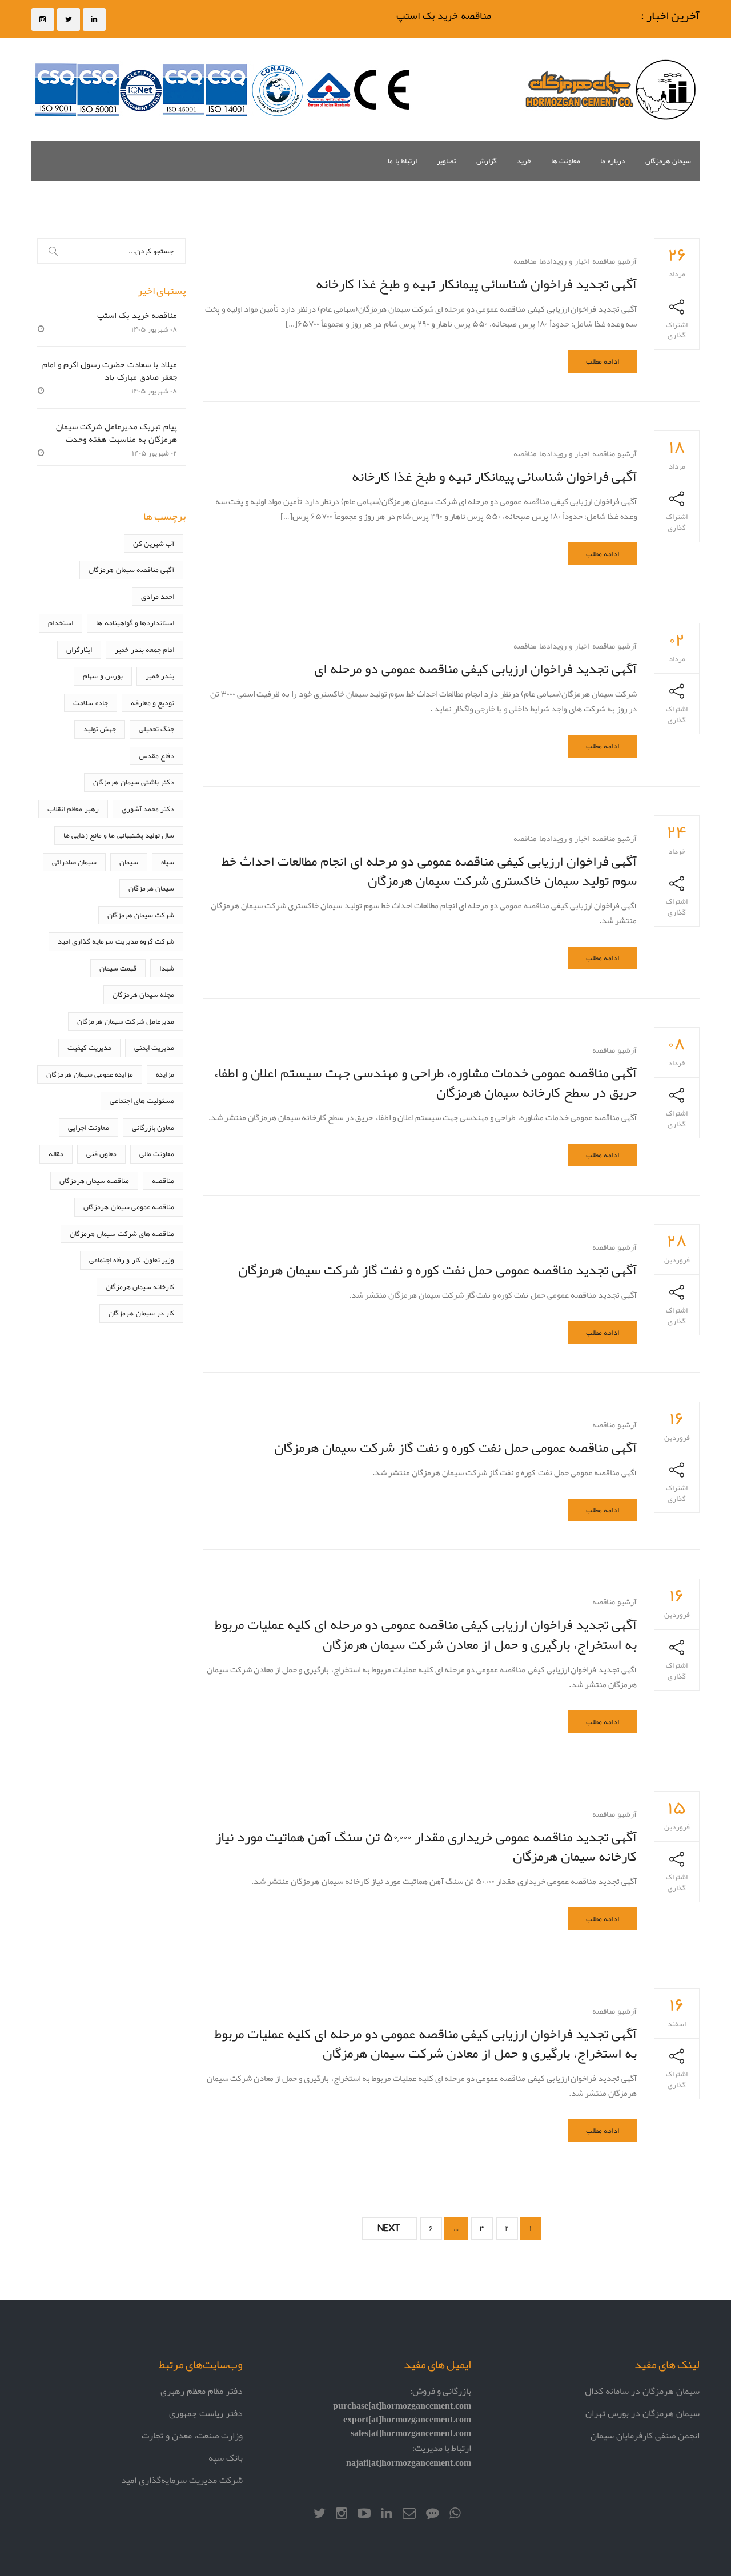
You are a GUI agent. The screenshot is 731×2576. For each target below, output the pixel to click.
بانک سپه (226, 2458)
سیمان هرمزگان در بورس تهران (642, 2413)
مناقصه (525, 261)
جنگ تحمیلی (156, 729)
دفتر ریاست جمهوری (206, 2413)
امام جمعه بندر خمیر (144, 649)
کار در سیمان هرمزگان (141, 1313)
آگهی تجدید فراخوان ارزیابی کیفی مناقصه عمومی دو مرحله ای (475, 668)
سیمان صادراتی (74, 862)
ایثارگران (79, 649)
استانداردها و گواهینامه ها (135, 623)
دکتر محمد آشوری (148, 809)
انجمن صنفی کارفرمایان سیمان (645, 2435)
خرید (524, 161)
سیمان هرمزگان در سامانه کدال (642, 2391)
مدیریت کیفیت (89, 1047)
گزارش (487, 161)
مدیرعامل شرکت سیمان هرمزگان (126, 1021)
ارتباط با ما (402, 161)
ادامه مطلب (603, 361)
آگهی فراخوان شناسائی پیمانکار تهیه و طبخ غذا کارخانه (494, 476)
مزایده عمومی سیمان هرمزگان (90, 1074)
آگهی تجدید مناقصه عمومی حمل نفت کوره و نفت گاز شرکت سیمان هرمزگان (437, 1269)
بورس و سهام (103, 676)
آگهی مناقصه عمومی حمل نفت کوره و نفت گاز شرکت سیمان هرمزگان (455, 1447)
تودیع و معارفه (152, 703)
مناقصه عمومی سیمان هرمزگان (129, 1207)
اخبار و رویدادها (564, 261)
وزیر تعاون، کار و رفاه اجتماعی (132, 1260)
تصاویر (447, 161)
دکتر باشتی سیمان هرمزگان (134, 782)
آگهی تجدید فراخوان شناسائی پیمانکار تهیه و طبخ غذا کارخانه (476, 283)
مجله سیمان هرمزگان (143, 994)
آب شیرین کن (154, 543)
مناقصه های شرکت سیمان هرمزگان (122, 1233)
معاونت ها (566, 161)
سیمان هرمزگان (668, 161)
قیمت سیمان (118, 968)
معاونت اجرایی (89, 1127)
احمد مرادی (158, 596)
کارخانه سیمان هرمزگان (140, 1287)
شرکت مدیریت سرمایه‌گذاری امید (182, 2480)
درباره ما (612, 161)
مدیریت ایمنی (154, 1047)
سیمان (129, 862)
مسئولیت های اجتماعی (142, 1100)
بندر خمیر (160, 676)
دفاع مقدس (156, 756)
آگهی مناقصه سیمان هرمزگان (131, 569)
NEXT (389, 2228)
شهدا (167, 968)
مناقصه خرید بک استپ (457, 15)
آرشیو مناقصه (614, 261)
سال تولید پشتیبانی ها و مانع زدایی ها (119, 835)
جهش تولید (100, 729)
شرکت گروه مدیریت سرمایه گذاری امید (116, 941)
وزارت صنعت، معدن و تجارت (192, 2435)
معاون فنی (101, 1154)
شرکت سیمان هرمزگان (141, 915)
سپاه (168, 862)
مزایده (165, 1074)
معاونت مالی (157, 1154)
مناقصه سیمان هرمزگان (94, 1180)
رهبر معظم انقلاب (73, 809)
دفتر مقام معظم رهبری (202, 2391)
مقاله (56, 1154)
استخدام (61, 623)
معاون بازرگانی (153, 1127)
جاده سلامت (90, 703)
